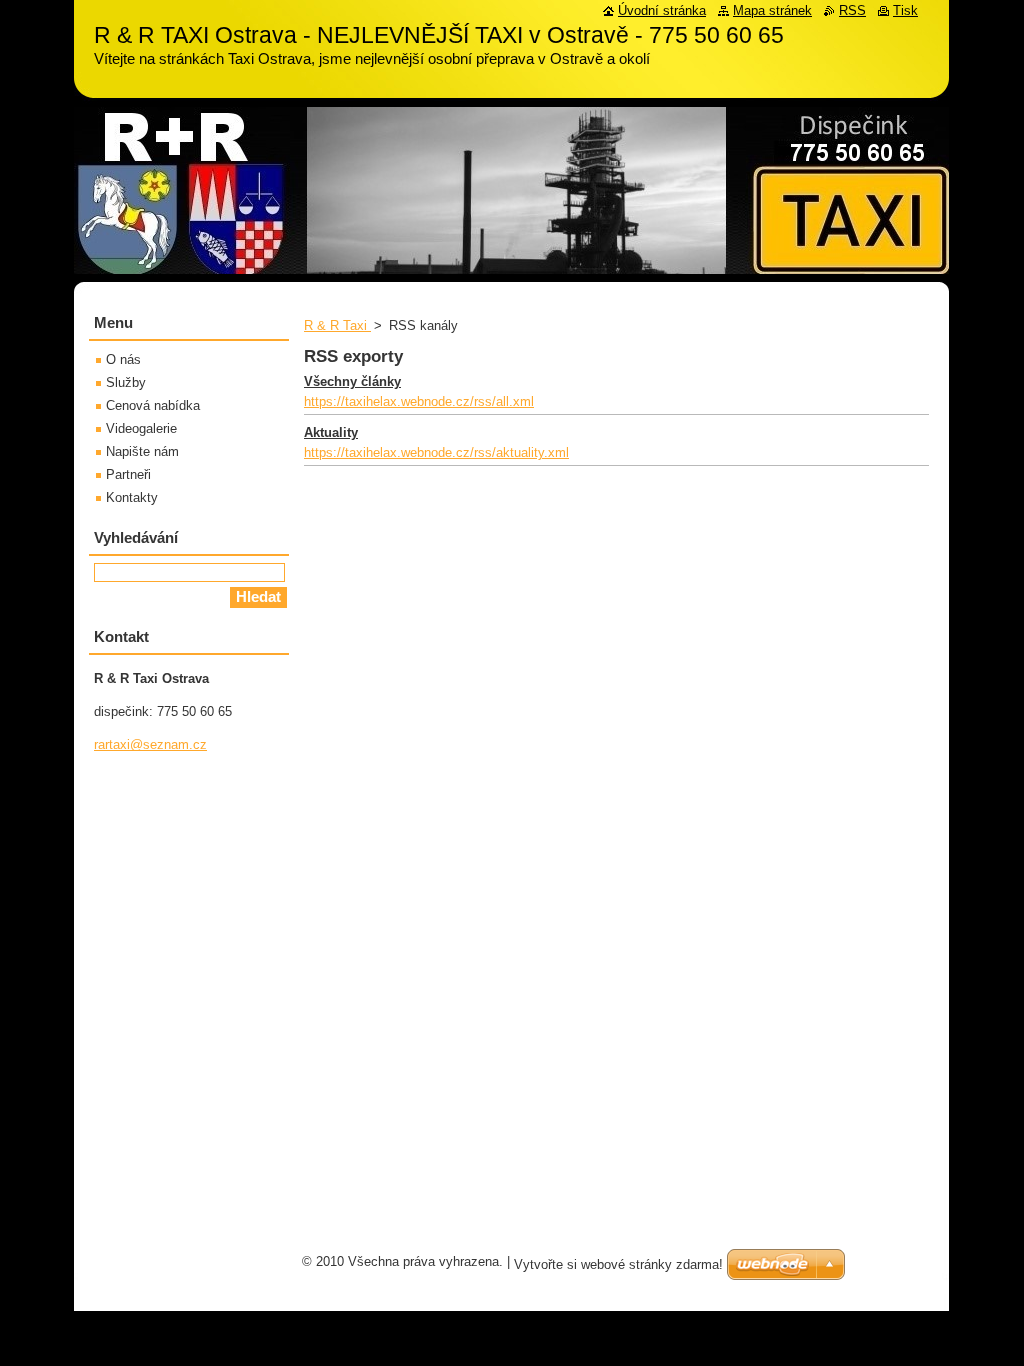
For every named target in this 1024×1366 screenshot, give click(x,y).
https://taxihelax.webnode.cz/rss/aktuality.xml (436, 452)
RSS (852, 10)
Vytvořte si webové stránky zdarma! (618, 1264)
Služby (126, 382)
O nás (123, 359)
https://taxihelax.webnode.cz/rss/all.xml (419, 401)
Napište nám (142, 451)
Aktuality (331, 432)
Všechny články (352, 381)
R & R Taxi (337, 325)
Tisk (905, 10)
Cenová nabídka (153, 405)
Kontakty (132, 497)
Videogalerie (141, 428)
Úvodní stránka (662, 10)
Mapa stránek (772, 10)
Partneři (128, 474)
